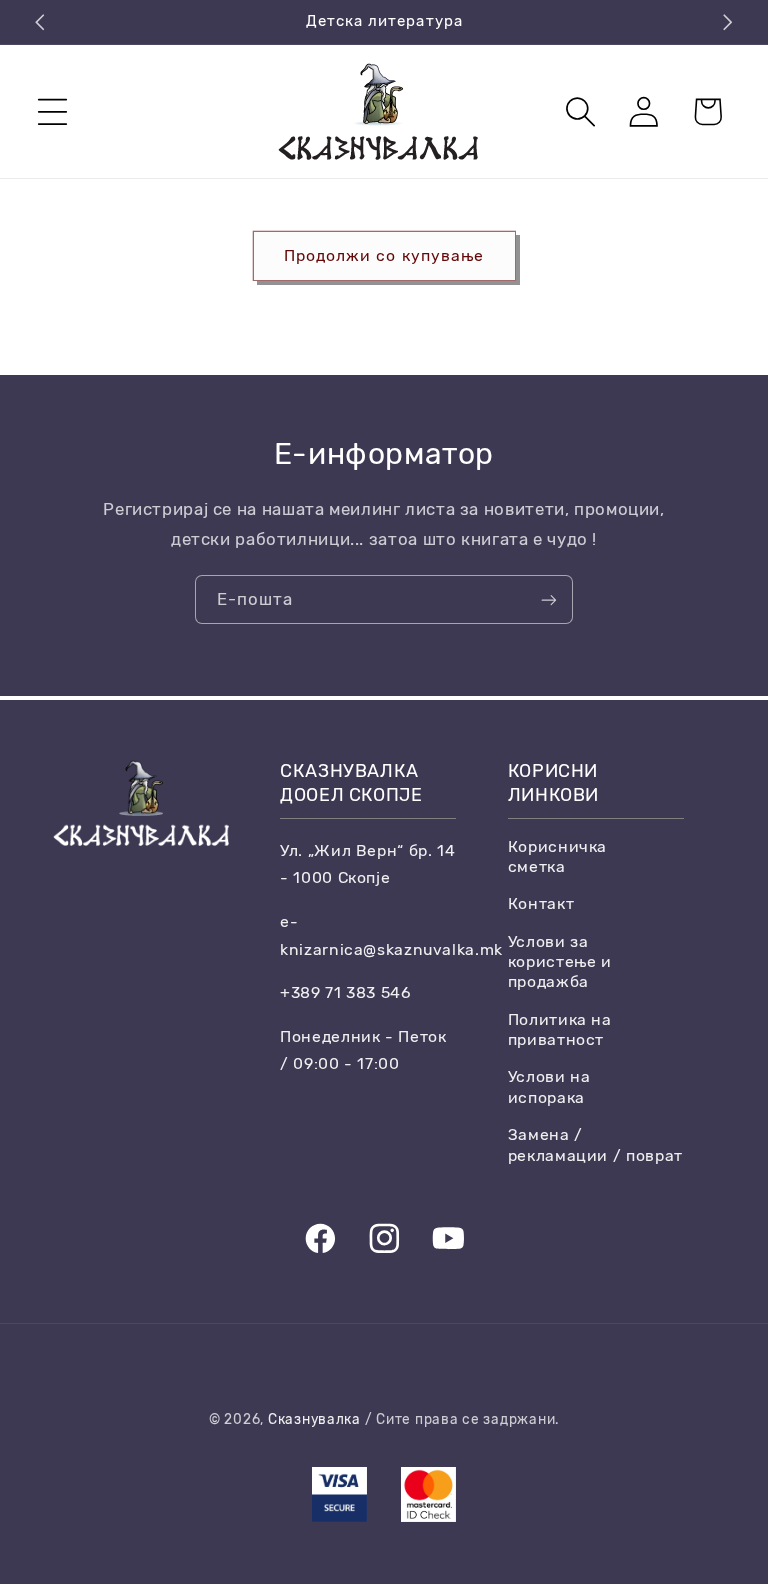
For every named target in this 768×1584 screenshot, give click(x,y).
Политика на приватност (560, 1029)
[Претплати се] (549, 599)
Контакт (541, 903)
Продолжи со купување (384, 255)
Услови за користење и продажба (560, 962)
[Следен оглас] (728, 22)
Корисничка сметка (557, 856)
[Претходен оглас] (40, 22)
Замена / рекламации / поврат (595, 1144)
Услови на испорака (549, 1086)
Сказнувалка (314, 1419)
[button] (52, 111)
